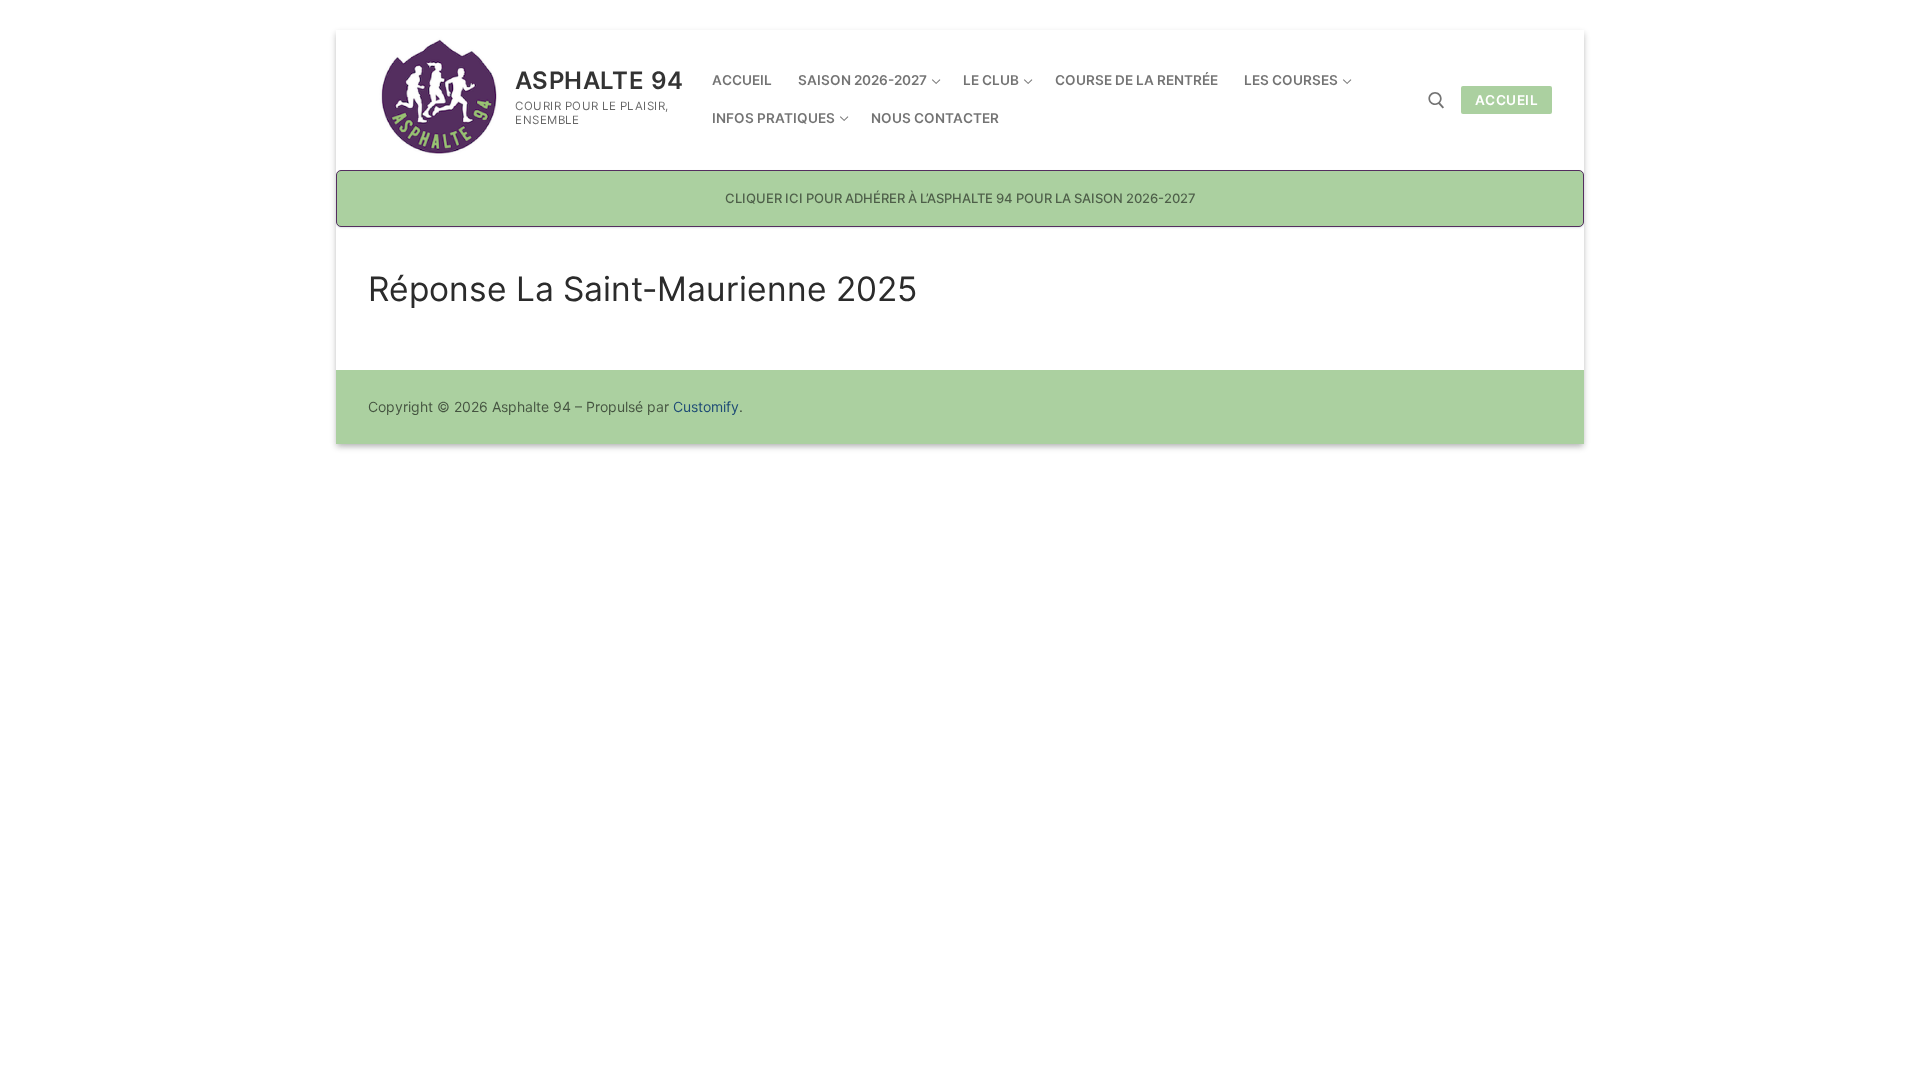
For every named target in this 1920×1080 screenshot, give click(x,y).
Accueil (1507, 100)
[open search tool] (1436, 100)
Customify (706, 406)
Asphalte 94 (599, 80)
